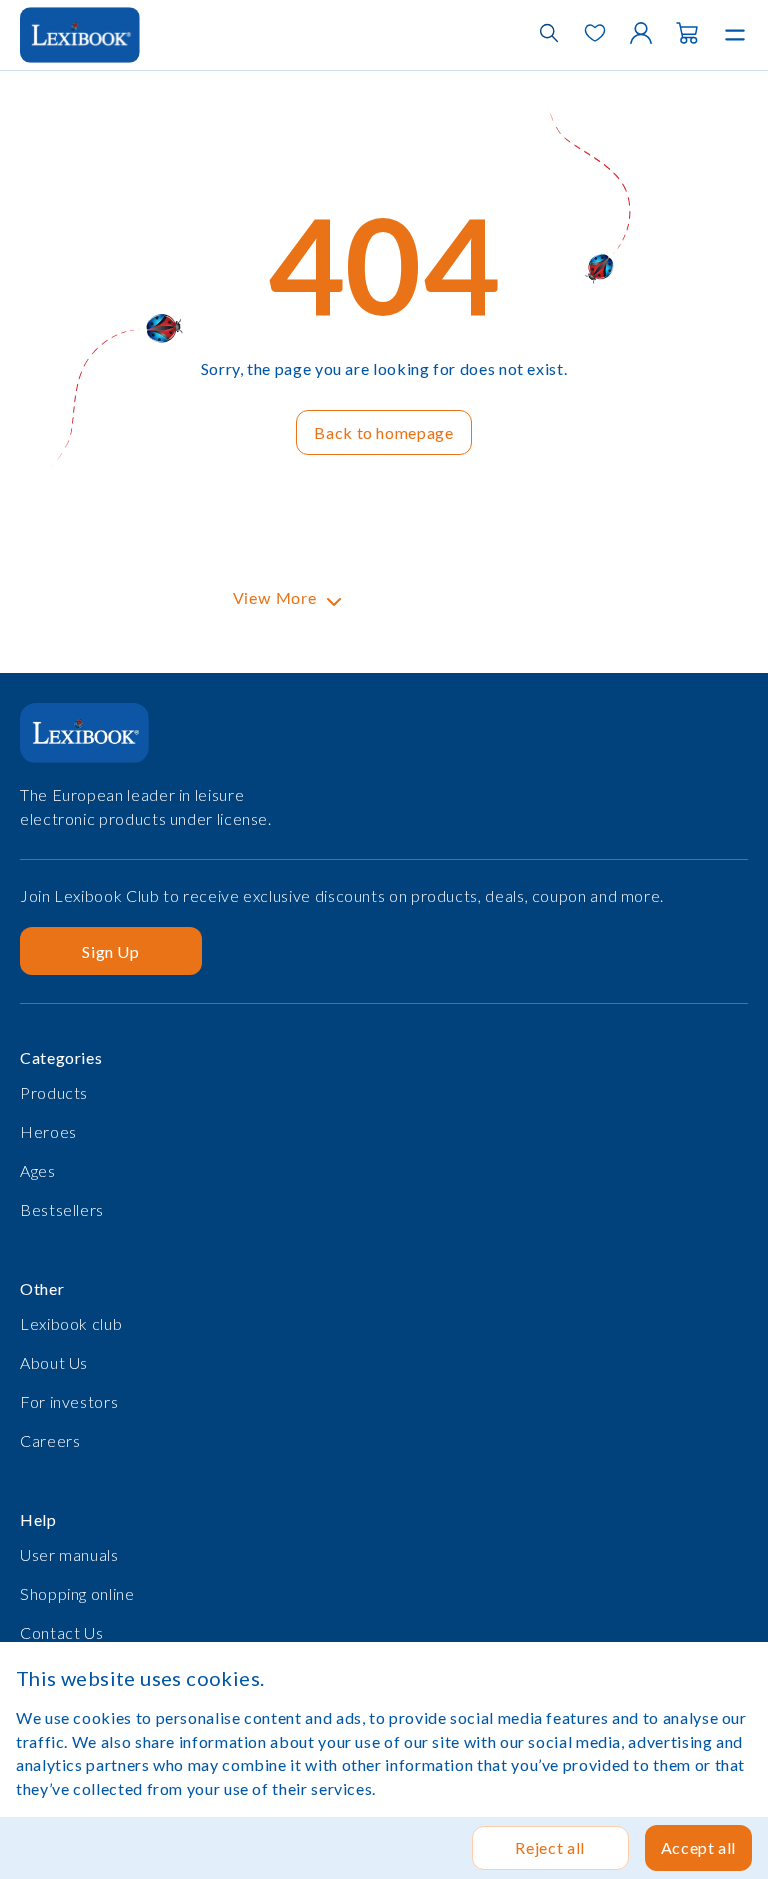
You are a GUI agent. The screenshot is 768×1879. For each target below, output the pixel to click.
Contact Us (61, 1632)
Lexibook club (71, 1323)
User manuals (69, 1554)
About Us (54, 1362)
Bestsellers (62, 1209)
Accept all (698, 1847)
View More (275, 599)
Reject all (549, 1847)
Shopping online (77, 1593)
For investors (69, 1401)
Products (54, 1092)
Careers (50, 1440)
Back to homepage (383, 432)
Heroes (48, 1131)
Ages (38, 1170)
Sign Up (110, 951)
